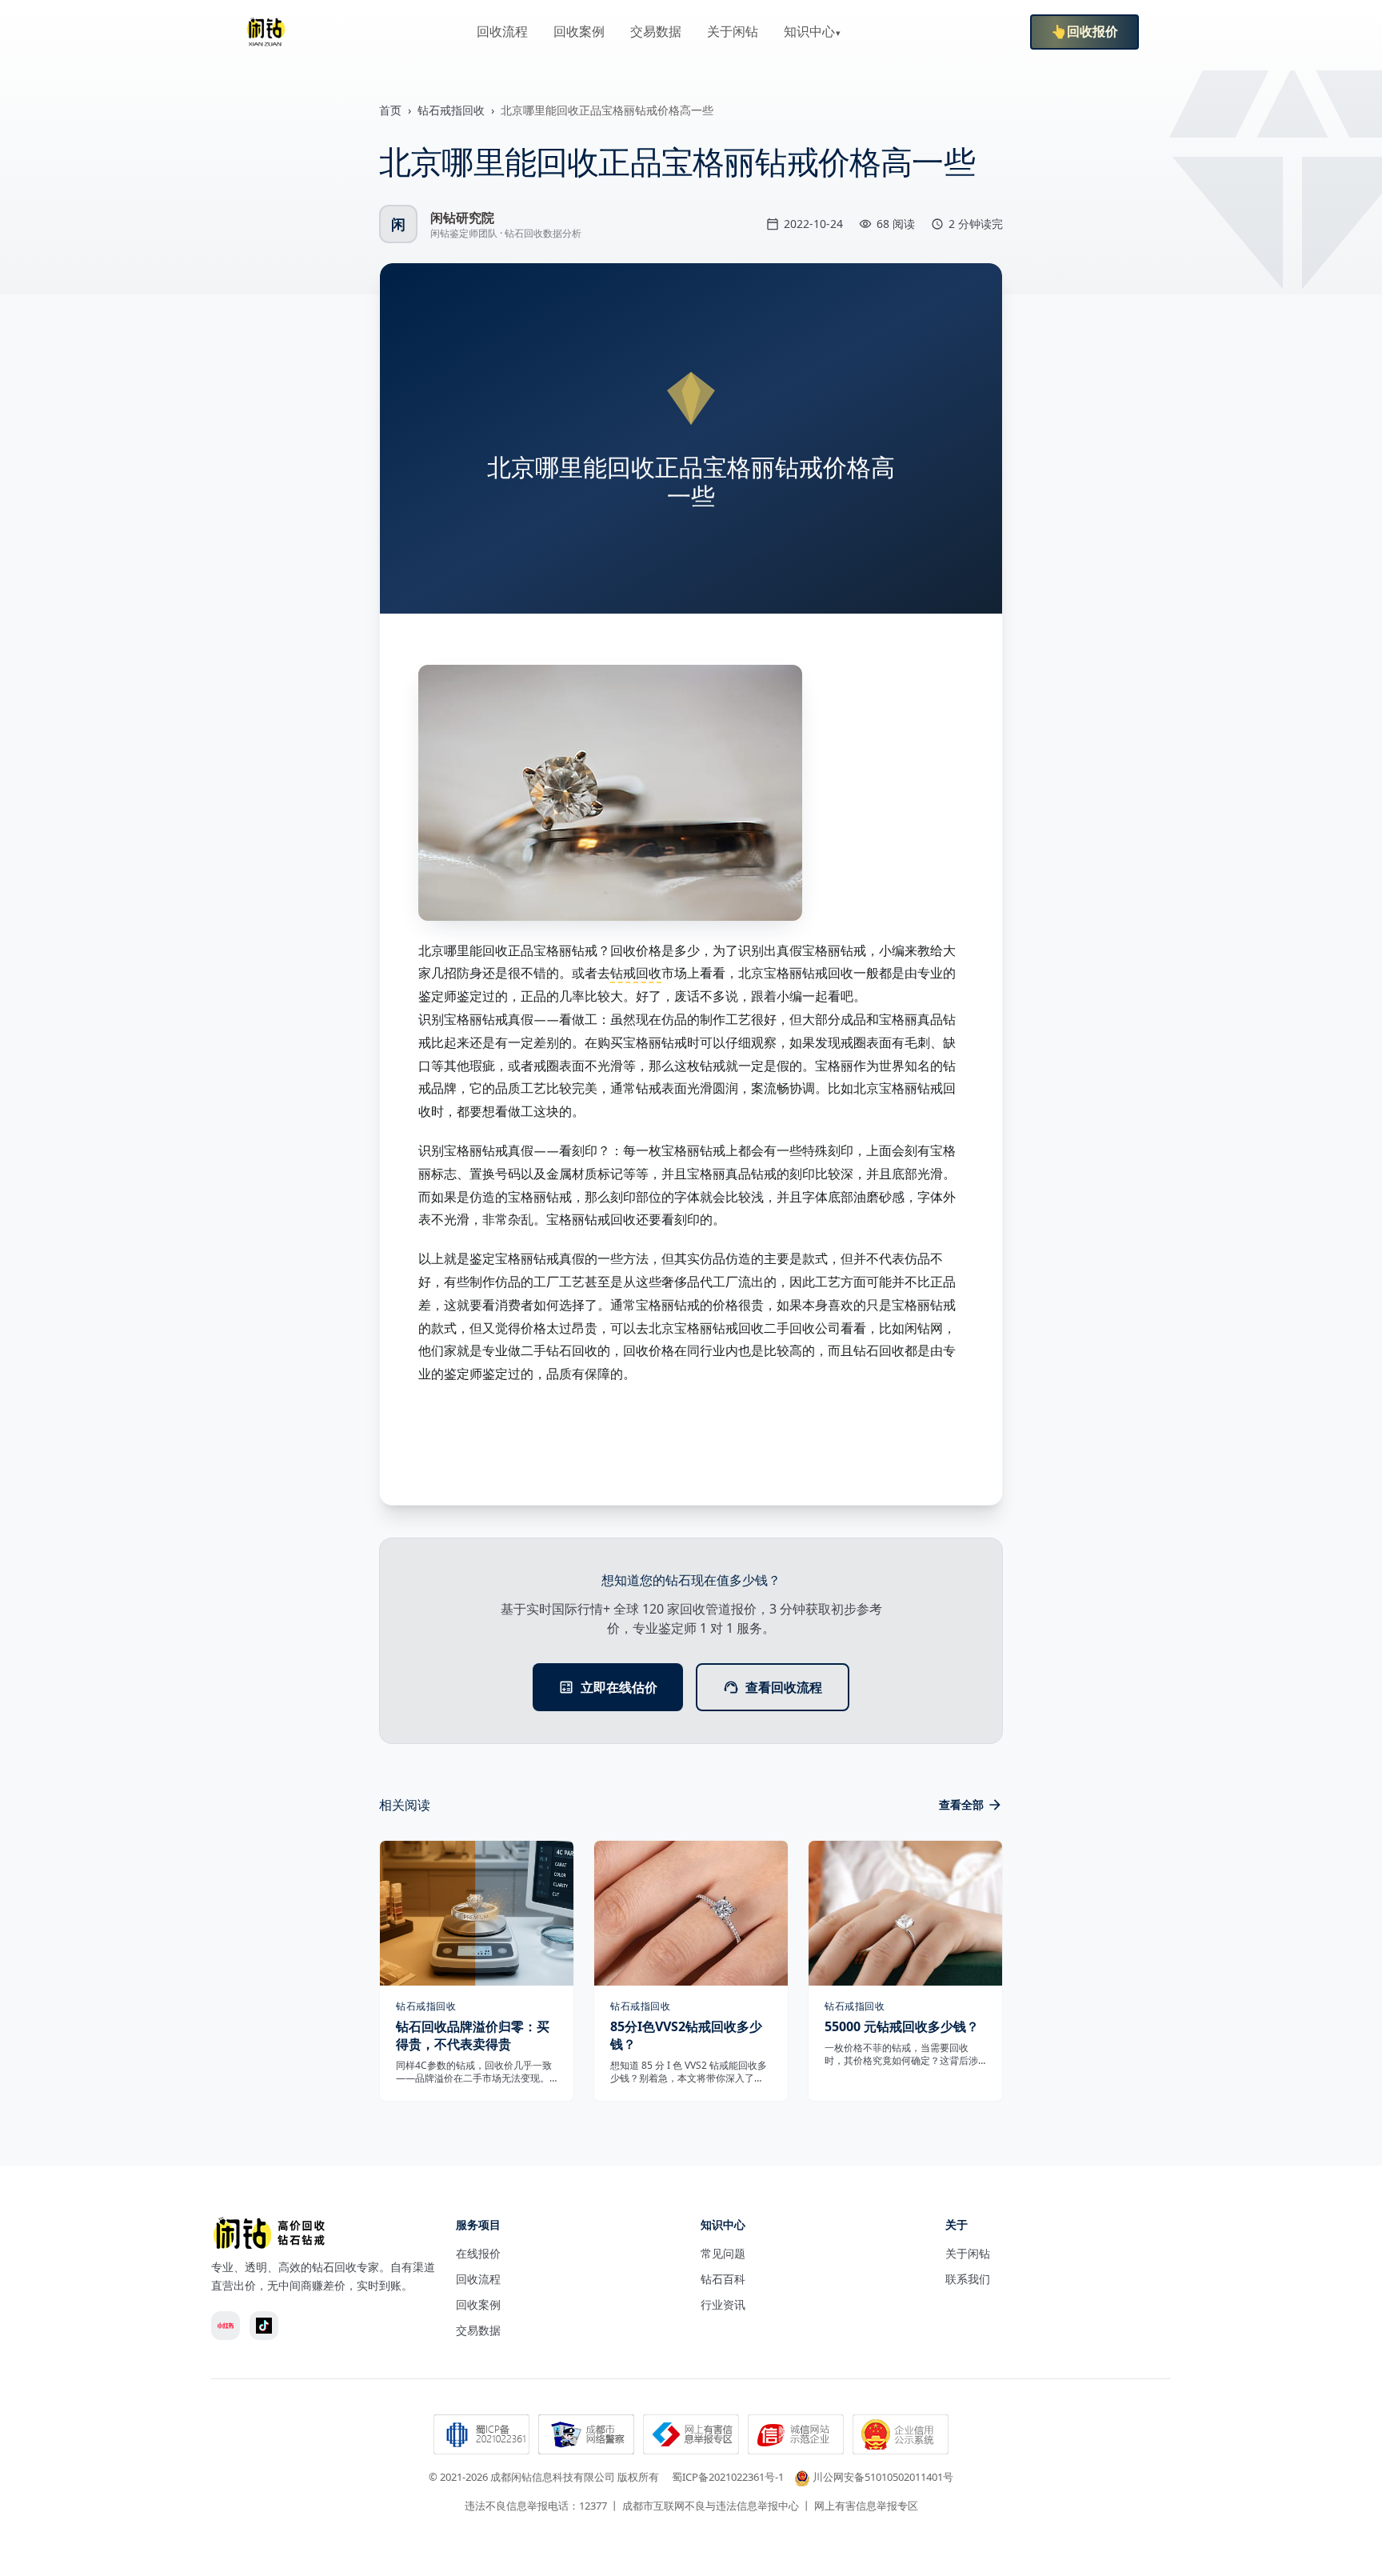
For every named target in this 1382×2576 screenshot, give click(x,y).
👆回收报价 (1084, 32)
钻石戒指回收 (451, 110)
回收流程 (502, 32)
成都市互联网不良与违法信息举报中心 (711, 2506)
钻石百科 (723, 2279)
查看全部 (961, 1804)
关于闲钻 (733, 32)
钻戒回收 (636, 973)
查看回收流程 (784, 1687)
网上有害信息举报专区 (866, 2506)
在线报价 (478, 2253)
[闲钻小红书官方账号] (226, 2326)
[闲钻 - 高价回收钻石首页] (266, 32)
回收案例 (579, 32)
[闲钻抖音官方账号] (264, 2326)
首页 (390, 110)
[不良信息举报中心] (691, 2436)
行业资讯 (723, 2304)
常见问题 (723, 2253)
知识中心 (809, 32)
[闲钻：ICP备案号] (481, 2436)
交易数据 (656, 32)
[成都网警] (586, 2436)
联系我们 (968, 2279)
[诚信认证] (796, 2436)
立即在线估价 (619, 1687)
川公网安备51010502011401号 (883, 2477)
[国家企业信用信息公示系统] (901, 2436)
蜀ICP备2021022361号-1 (728, 2477)
